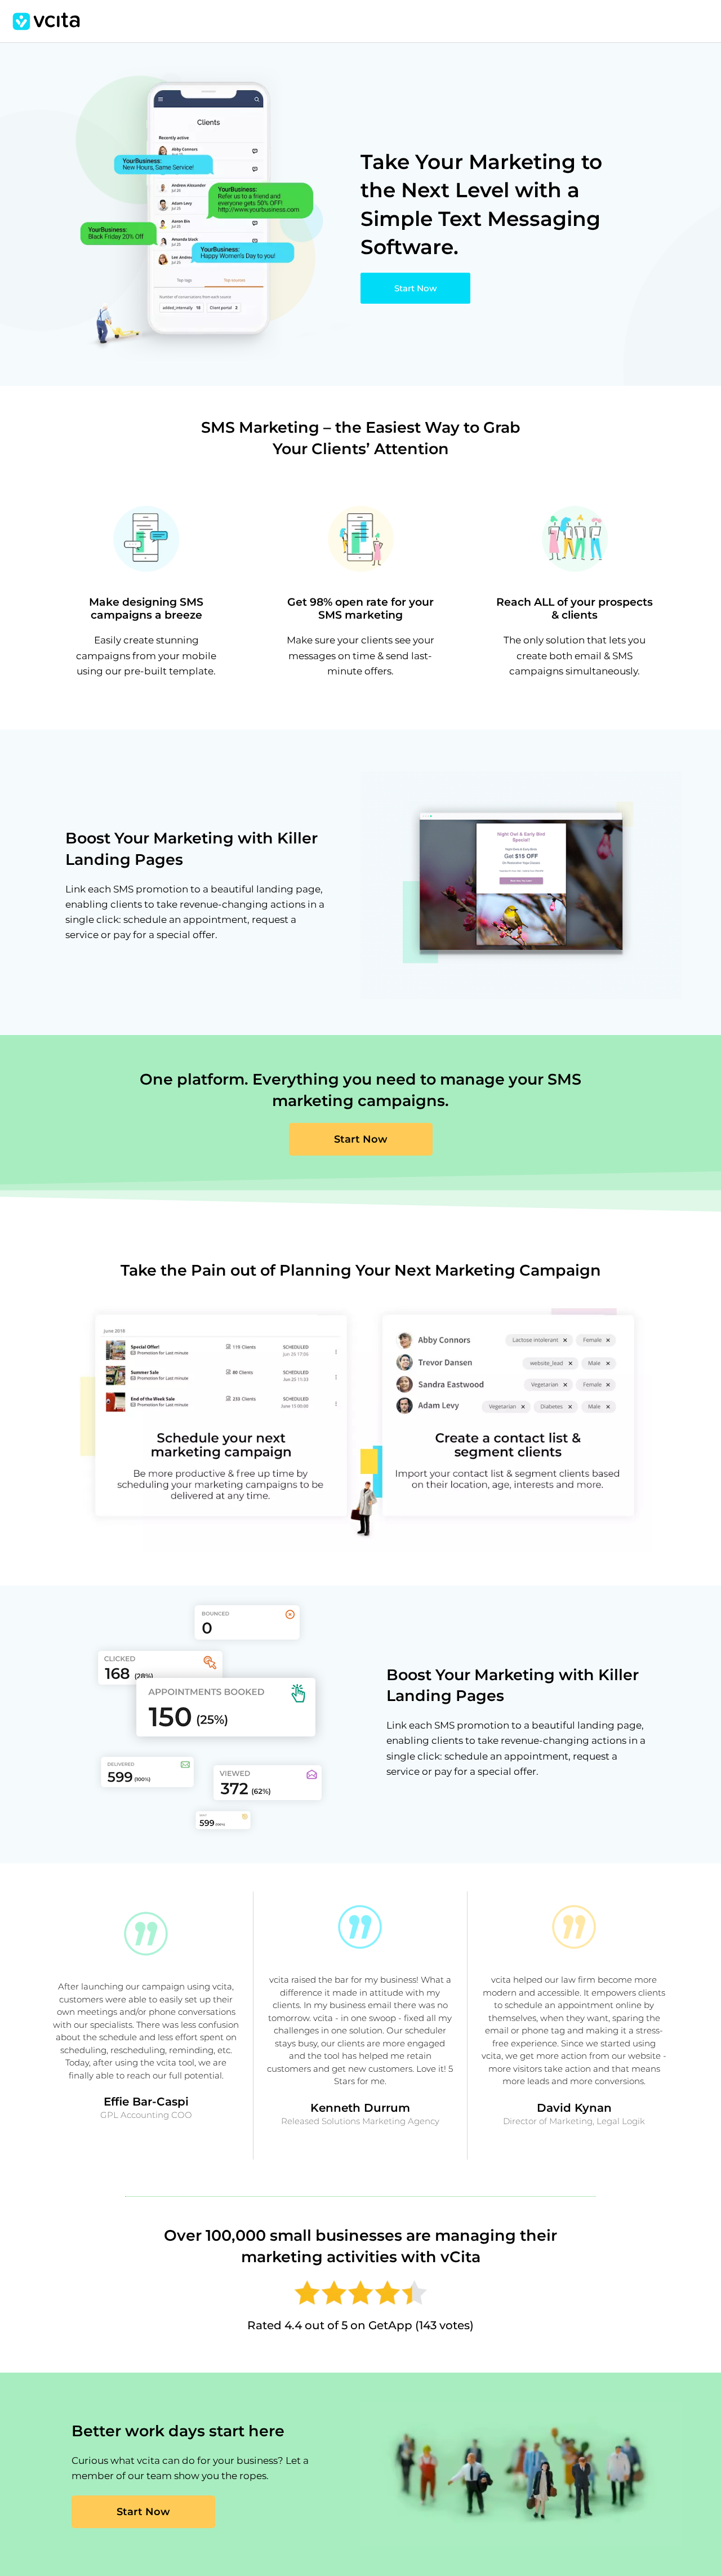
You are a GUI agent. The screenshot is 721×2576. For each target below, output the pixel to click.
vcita (46, 21)
